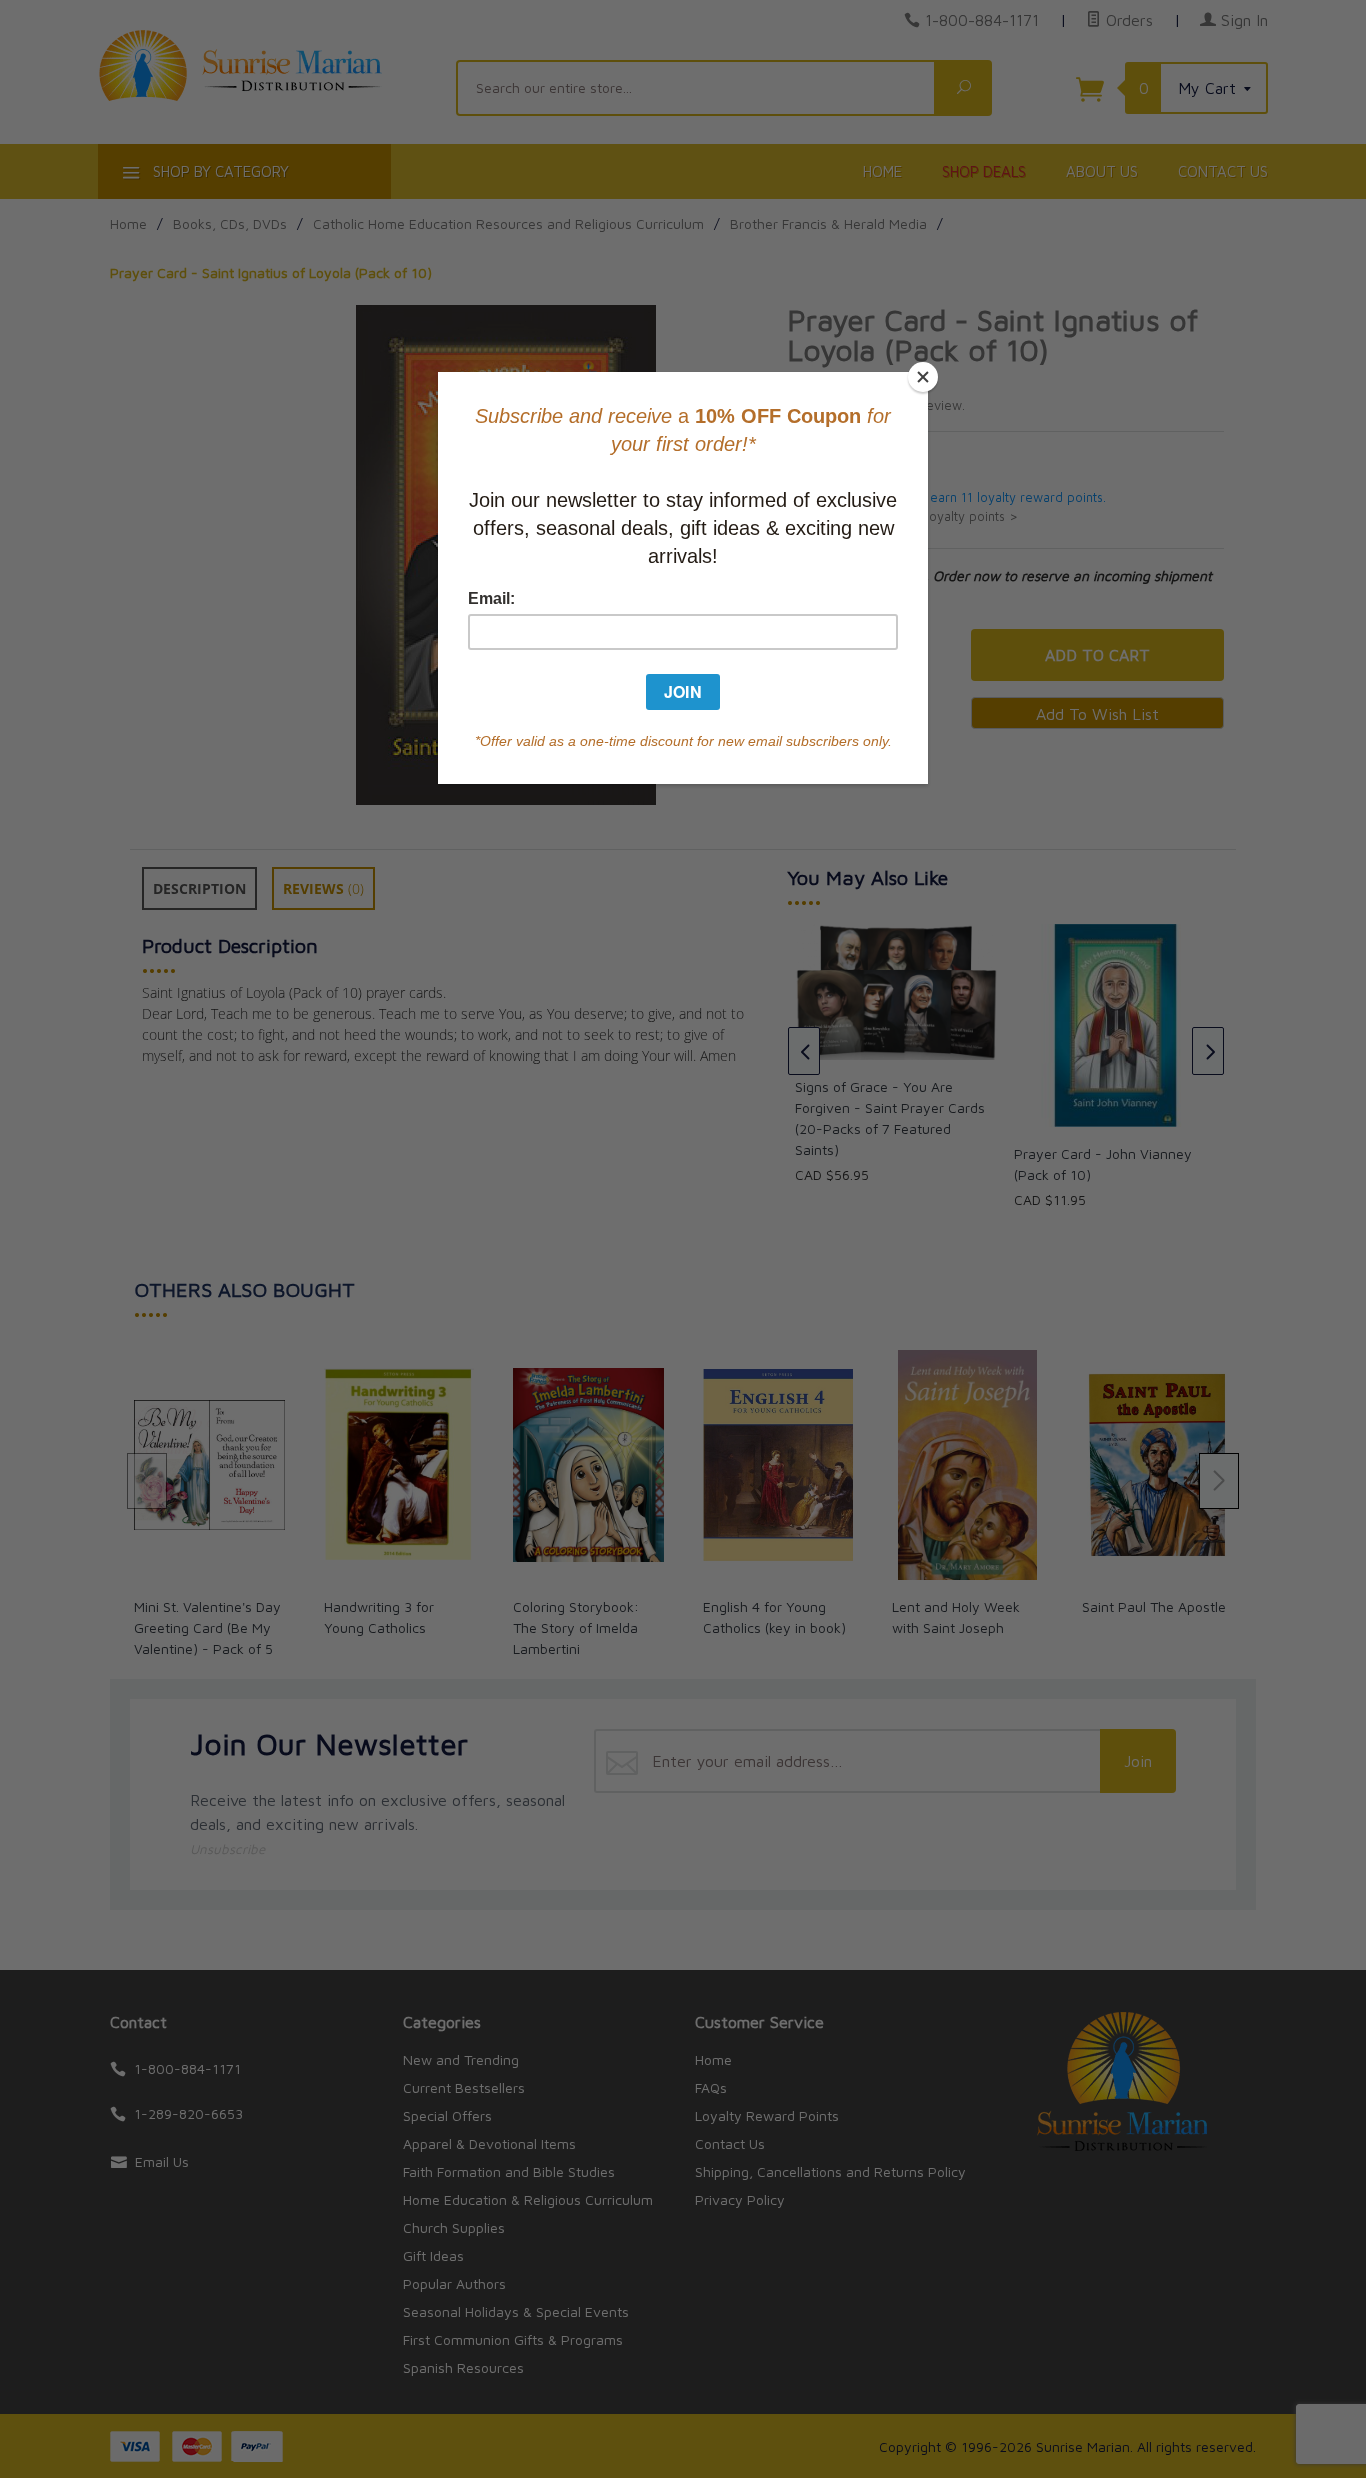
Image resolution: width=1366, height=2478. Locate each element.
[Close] (923, 377)
